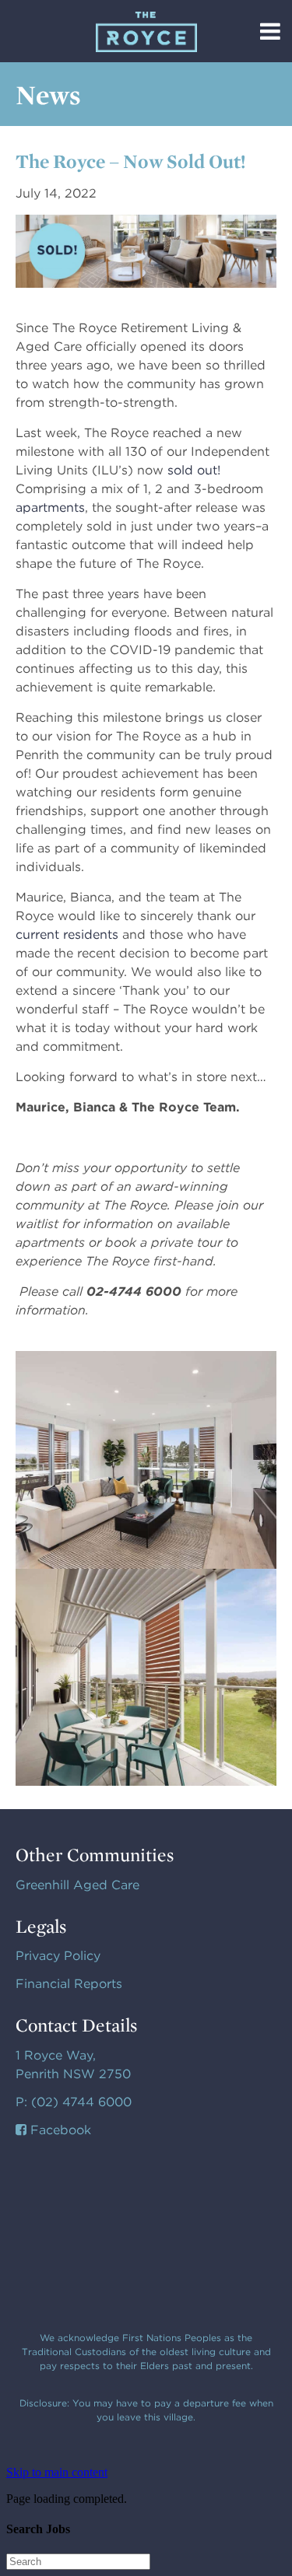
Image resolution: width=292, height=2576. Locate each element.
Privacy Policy (58, 1956)
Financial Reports (69, 1984)
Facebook (59, 2130)
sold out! (194, 470)
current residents (67, 934)
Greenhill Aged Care (77, 1885)
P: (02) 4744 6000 (74, 2102)
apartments (50, 507)
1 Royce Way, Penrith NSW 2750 (73, 2065)
